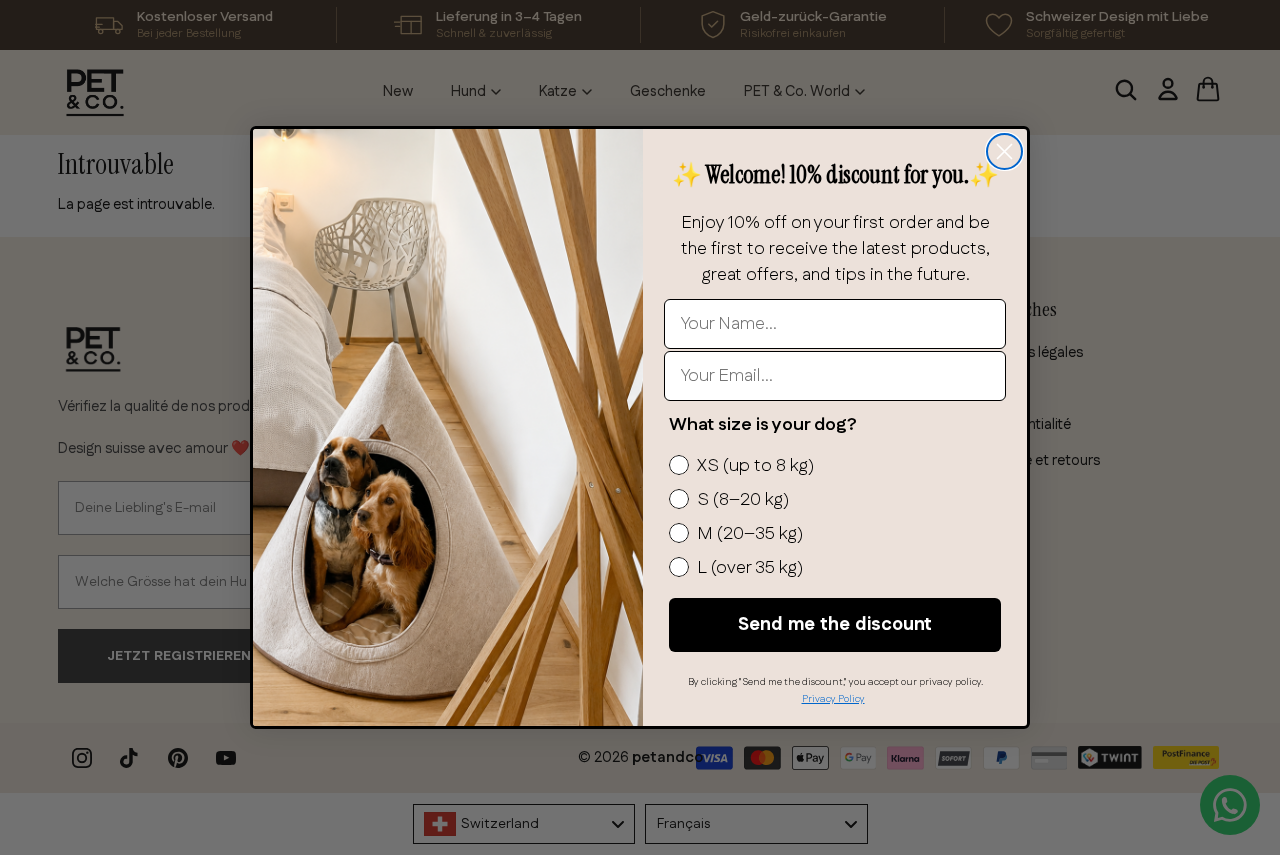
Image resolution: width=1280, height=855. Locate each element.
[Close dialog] (1004, 151)
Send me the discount (835, 625)
